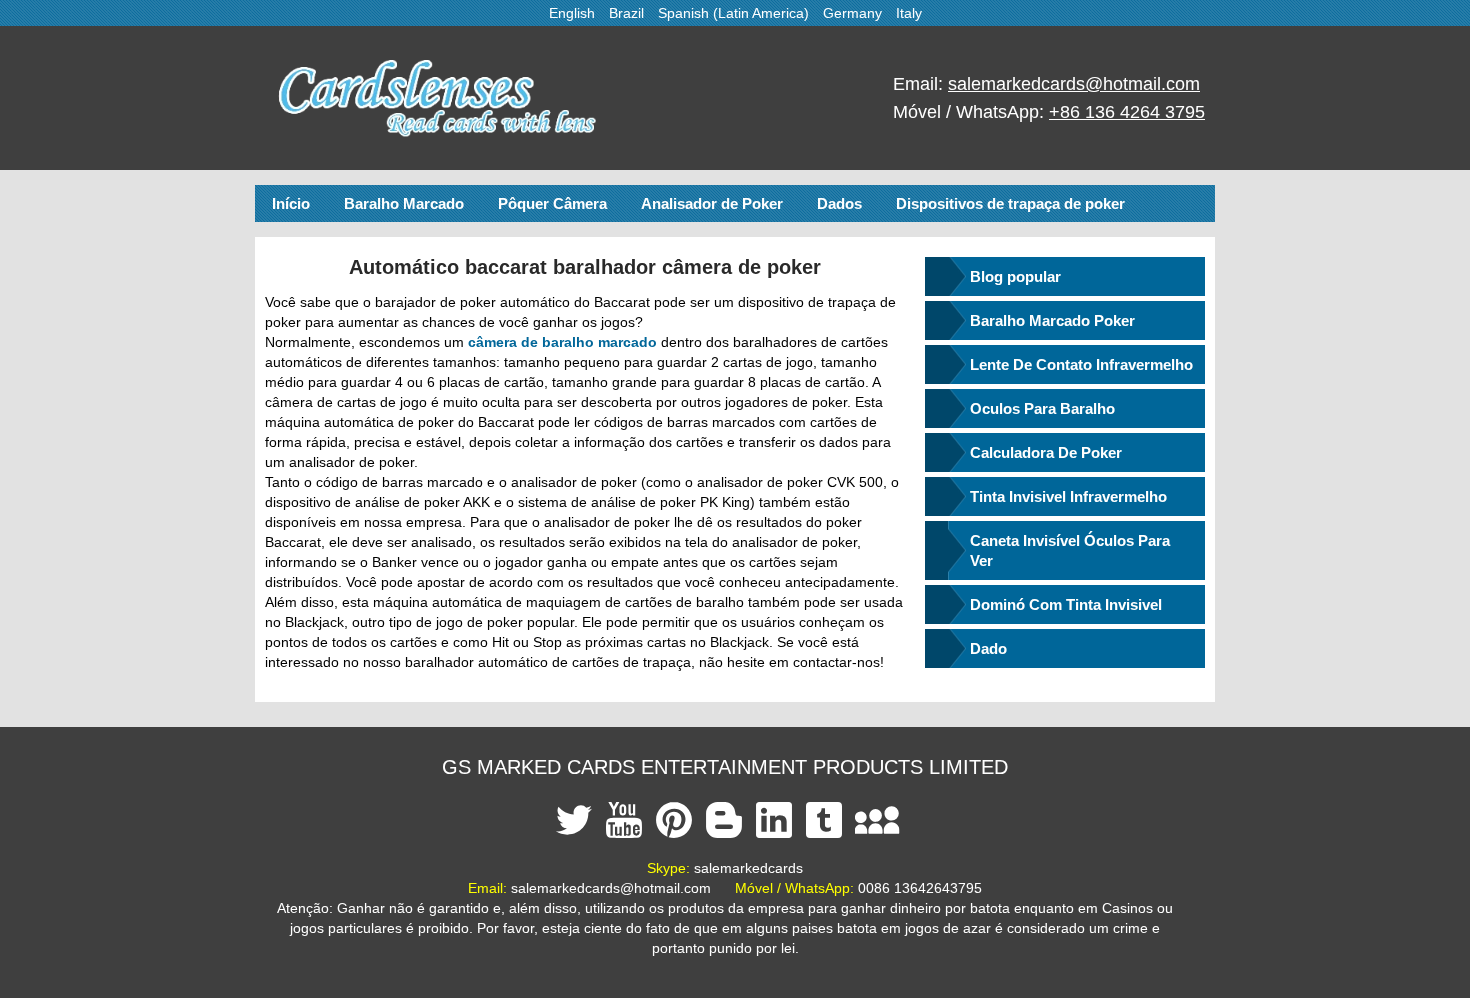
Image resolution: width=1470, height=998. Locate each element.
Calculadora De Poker (1046, 452)
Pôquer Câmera (552, 203)
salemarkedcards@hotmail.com (1074, 84)
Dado (988, 648)
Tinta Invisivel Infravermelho (1068, 496)
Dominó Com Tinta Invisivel (1066, 604)
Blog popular (1015, 276)
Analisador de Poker (712, 203)
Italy (909, 13)
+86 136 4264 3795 (1127, 112)
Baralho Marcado (404, 203)
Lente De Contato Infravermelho (1081, 364)
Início (291, 203)
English (572, 13)
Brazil (626, 13)
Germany (852, 13)
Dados (839, 203)
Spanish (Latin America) (733, 13)
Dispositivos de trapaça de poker (1010, 203)
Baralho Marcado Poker (1052, 320)
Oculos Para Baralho (1042, 408)
